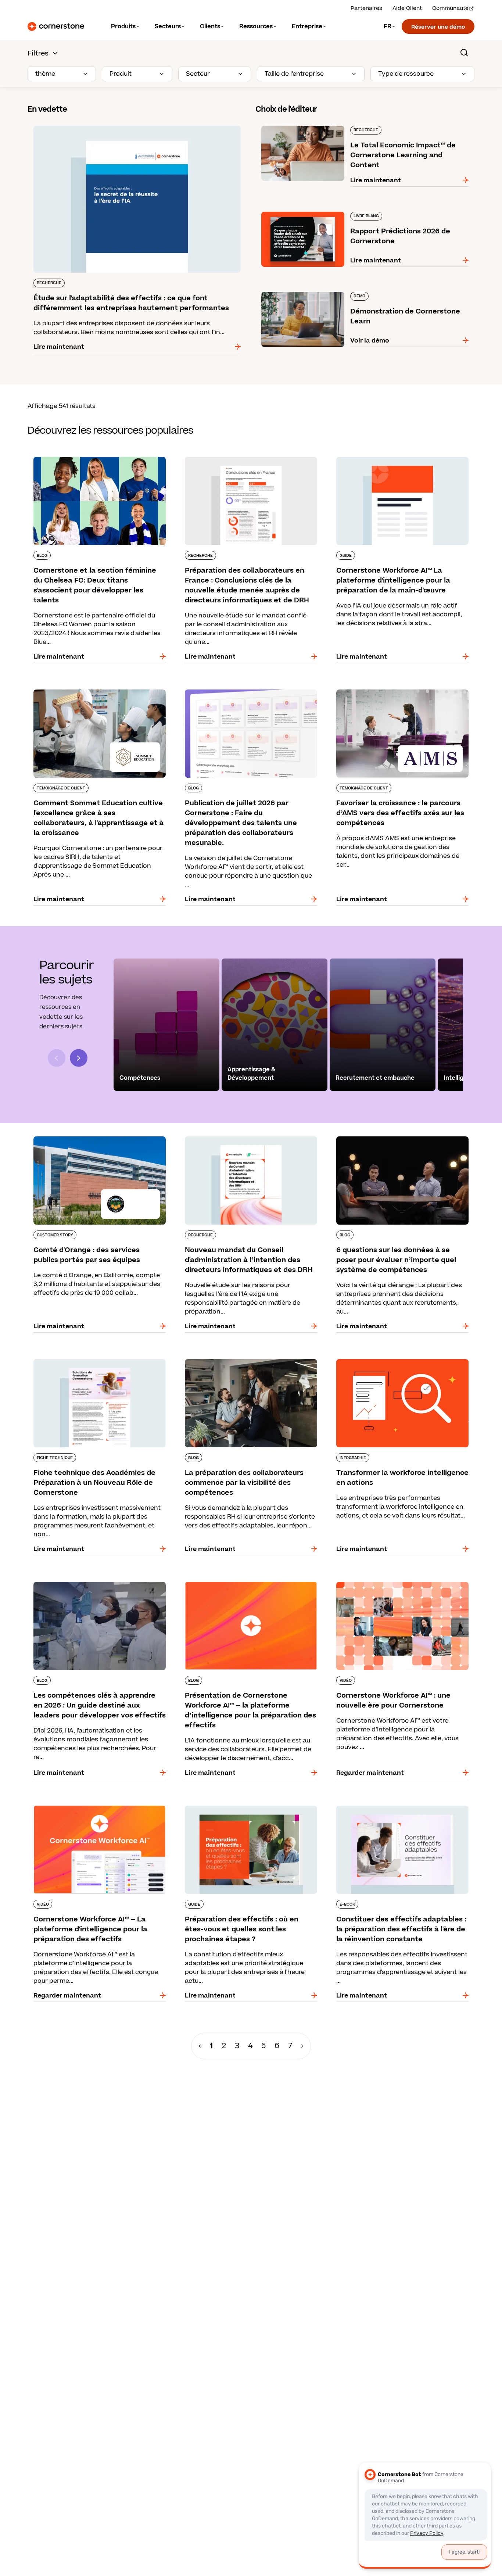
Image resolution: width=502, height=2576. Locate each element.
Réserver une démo (438, 27)
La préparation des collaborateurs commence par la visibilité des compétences (248, 1362)
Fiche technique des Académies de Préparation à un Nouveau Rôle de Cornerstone (99, 1362)
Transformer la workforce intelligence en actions (392, 1362)
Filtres (38, 53)
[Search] (464, 53)
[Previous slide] (57, 1058)
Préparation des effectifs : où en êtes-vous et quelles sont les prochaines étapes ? (247, 1809)
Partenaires (366, 8)
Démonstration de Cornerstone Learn (313, 290)
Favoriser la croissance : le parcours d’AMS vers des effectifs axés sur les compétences (401, 692)
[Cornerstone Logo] (56, 26)
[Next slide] (79, 1058)
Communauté (450, 8)
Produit (121, 74)
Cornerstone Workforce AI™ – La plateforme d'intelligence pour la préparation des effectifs (98, 1809)
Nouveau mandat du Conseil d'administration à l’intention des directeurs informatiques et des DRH (249, 1144)
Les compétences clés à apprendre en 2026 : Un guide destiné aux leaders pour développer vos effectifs (97, 1589)
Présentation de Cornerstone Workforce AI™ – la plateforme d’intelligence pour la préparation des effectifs (250, 1589)
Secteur (198, 74)
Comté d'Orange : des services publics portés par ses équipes (96, 1139)
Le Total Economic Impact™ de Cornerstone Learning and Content (356, 124)
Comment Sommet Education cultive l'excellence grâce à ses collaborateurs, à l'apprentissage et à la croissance (89, 697)
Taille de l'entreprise (294, 74)
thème (45, 74)
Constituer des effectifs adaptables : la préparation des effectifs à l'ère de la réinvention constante (389, 1813)
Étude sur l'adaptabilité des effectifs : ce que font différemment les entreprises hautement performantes (129, 129)
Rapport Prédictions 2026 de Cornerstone (319, 210)
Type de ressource (406, 74)
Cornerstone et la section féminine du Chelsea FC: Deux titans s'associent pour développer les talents (99, 464)
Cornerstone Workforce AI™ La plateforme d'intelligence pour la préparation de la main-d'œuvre (398, 464)
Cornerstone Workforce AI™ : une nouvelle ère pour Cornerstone (399, 1585)
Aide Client (407, 8)
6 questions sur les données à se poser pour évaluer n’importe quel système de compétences (397, 1144)
